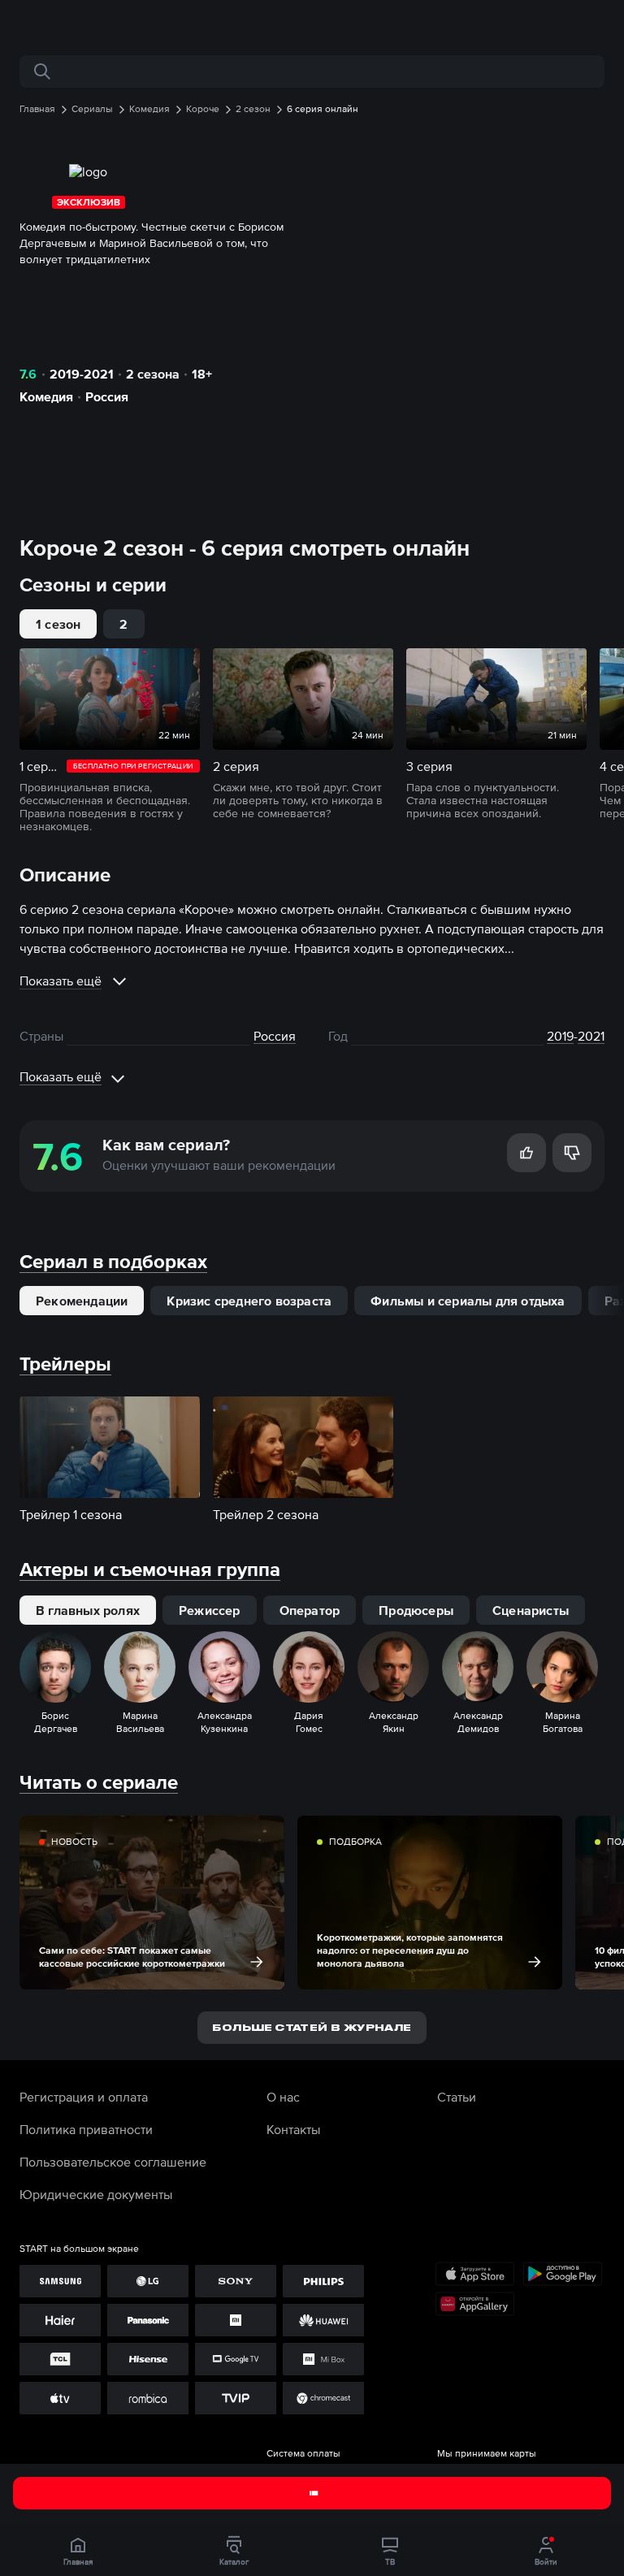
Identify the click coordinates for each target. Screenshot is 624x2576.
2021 (591, 1036)
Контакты (293, 2129)
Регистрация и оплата (84, 2097)
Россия (107, 396)
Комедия (46, 396)
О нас (283, 2097)
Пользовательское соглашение (113, 2162)
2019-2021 (82, 374)
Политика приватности (86, 2129)
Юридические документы (96, 2194)
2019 (560, 1036)
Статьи (457, 2097)
